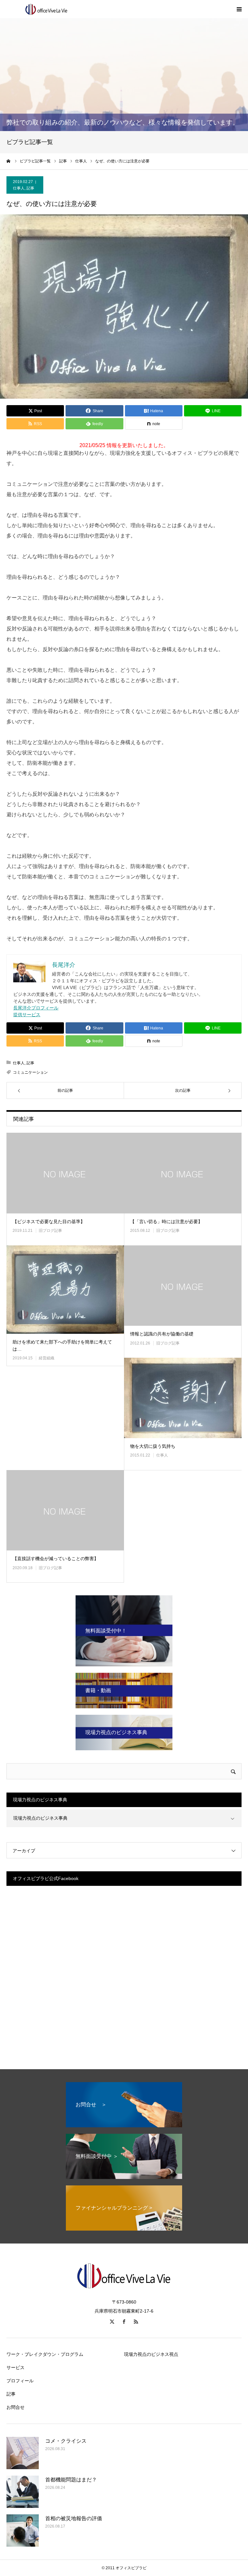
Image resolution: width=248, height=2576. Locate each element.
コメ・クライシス (66, 2441)
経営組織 (46, 1358)
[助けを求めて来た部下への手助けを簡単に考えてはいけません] (65, 1290)
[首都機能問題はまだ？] (23, 2492)
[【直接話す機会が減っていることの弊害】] (65, 1510)
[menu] (239, 9)
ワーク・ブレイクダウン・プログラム (45, 2354)
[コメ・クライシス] (23, 2453)
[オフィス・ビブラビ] (45, 9)
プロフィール (20, 2381)
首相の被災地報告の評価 (74, 2518)
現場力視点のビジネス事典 (40, 1818)
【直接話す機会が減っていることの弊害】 (56, 1559)
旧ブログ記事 (50, 1231)
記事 (30, 188)
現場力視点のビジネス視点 (151, 2354)
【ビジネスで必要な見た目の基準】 (49, 1222)
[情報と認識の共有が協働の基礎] (183, 1286)
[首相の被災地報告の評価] (23, 2530)
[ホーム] (9, 161)
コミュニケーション (30, 1072)
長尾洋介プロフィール (36, 1008)
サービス (15, 2367)
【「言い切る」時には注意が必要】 (166, 1222)
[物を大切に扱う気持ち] (183, 1398)
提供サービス (27, 1015)
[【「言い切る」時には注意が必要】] (183, 1173)
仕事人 (19, 188)
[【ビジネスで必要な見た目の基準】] (65, 1173)
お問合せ (15, 2407)
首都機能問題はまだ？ (71, 2480)
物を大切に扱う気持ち (153, 1446)
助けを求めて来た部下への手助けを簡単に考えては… (62, 1345)
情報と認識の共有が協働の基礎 (162, 1334)
